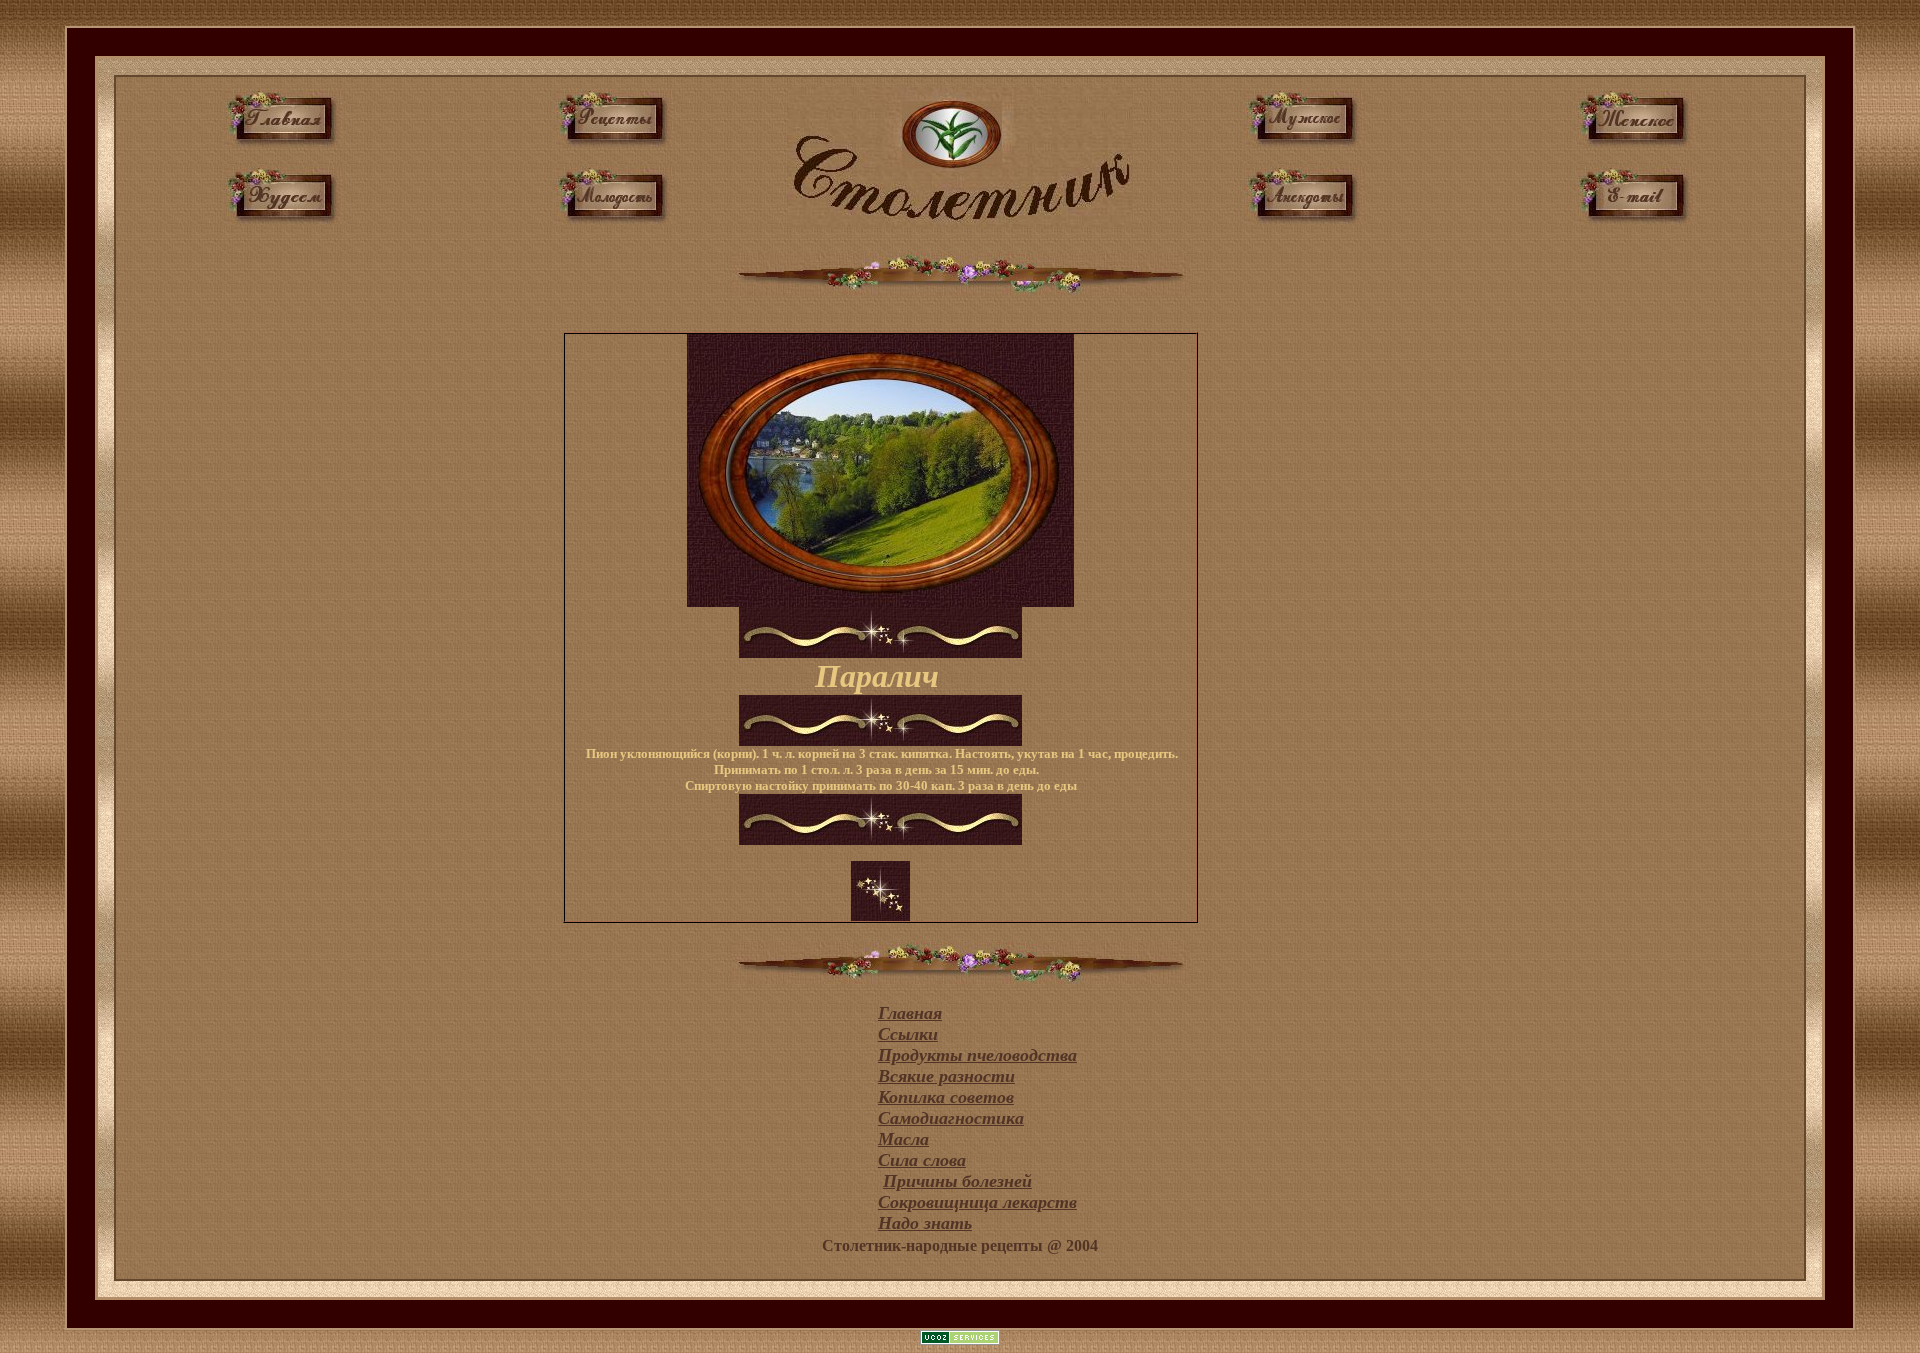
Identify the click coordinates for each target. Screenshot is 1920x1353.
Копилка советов (946, 1097)
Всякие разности (946, 1076)
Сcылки (908, 1034)
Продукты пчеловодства (977, 1055)
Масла (903, 1139)
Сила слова (922, 1160)
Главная (910, 1013)
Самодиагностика (951, 1118)
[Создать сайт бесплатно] (960, 1339)
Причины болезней (957, 1181)
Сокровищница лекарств (977, 1202)
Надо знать (925, 1223)
